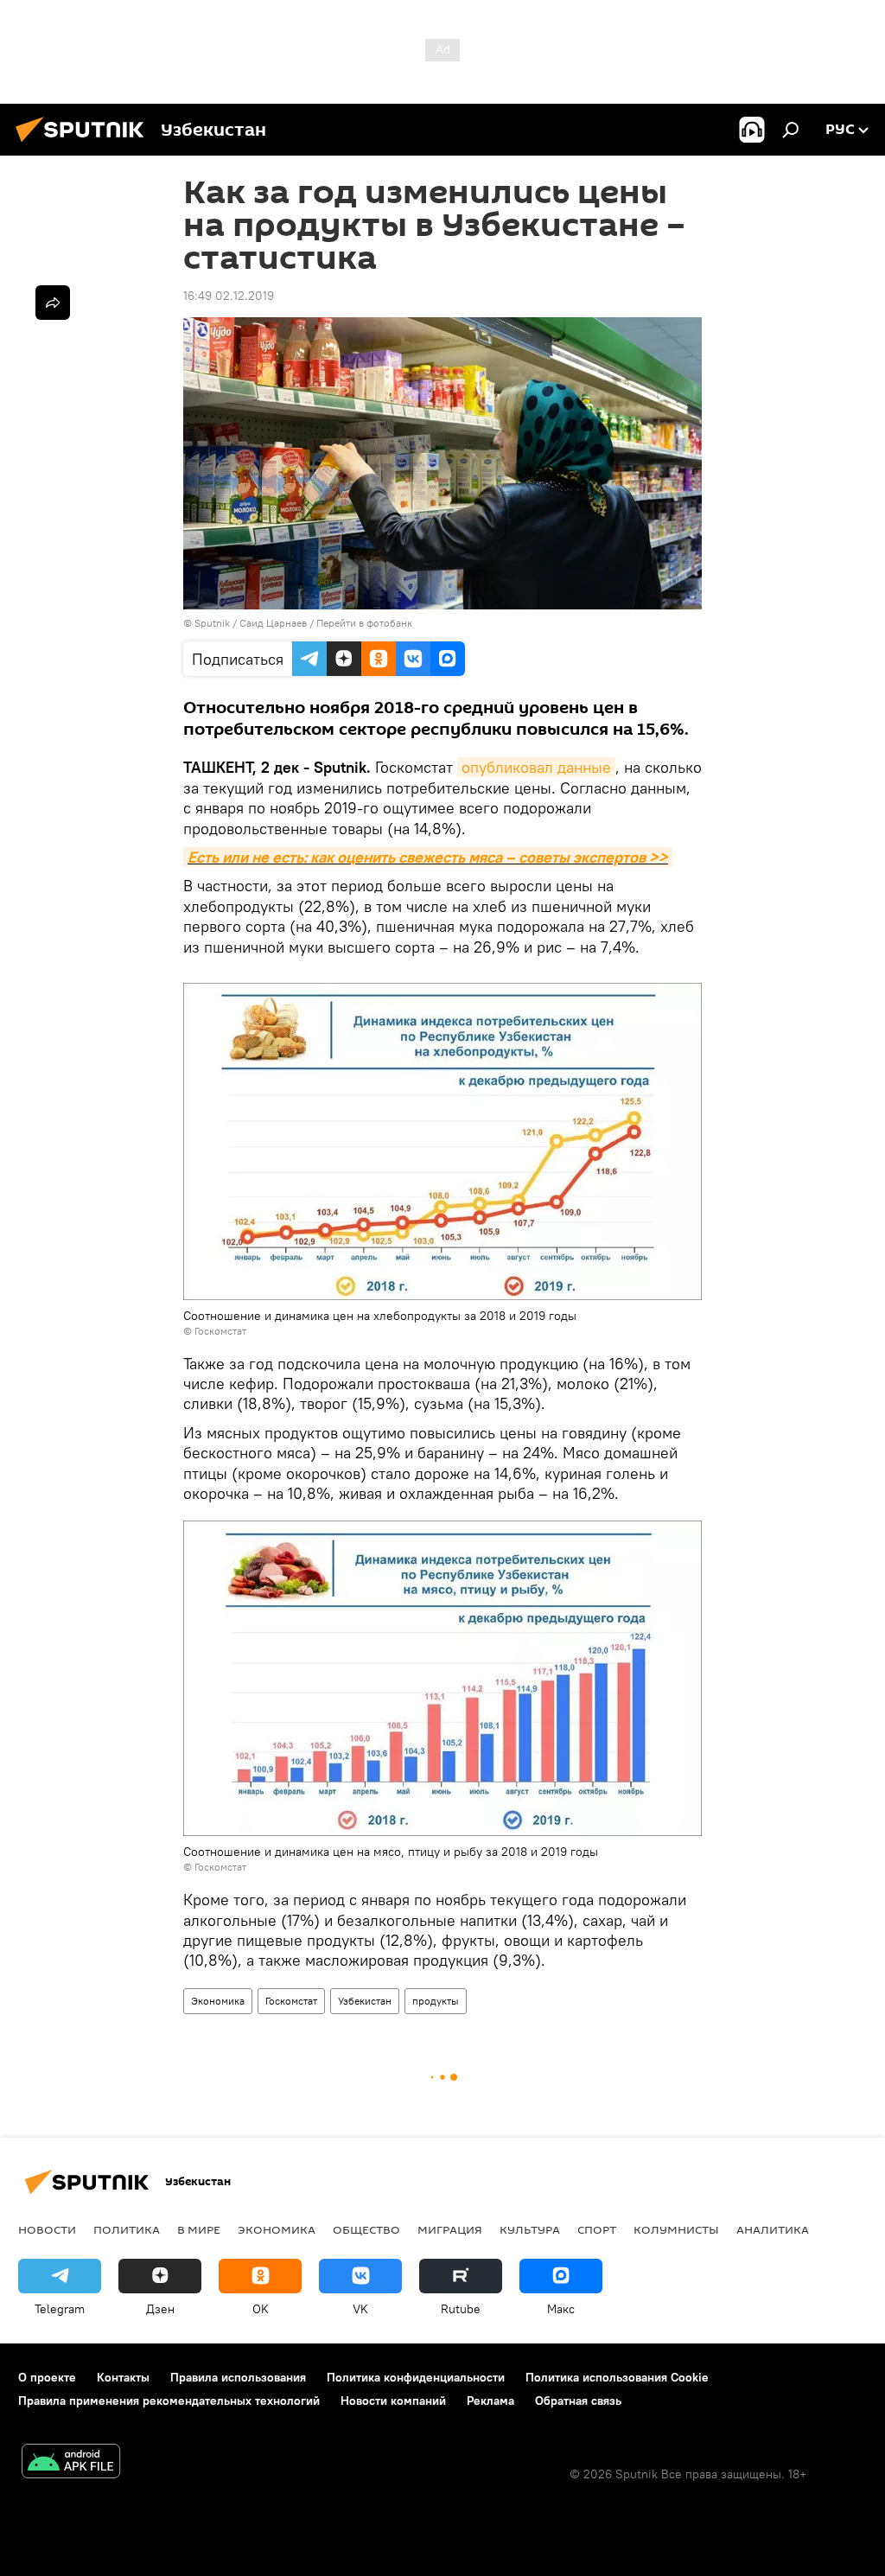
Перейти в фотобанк (364, 623)
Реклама (490, 2401)
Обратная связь (578, 2401)
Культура (530, 2229)
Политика (127, 2229)
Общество (366, 2229)
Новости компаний (393, 2401)
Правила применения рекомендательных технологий (169, 2401)
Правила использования (238, 2377)
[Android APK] (71, 2463)
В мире (199, 2229)
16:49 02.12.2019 (229, 296)
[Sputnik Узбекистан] (85, 144)
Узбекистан (365, 2001)
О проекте (47, 2377)
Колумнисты (676, 2229)
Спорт (597, 2229)
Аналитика (773, 2229)
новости (47, 2229)
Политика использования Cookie (617, 2377)
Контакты (123, 2377)
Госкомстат (291, 2001)
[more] (53, 303)
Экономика (218, 2001)
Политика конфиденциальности (416, 2377)
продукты (436, 2001)
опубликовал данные (536, 767)
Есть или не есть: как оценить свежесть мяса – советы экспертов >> (428, 857)
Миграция (450, 2229)
